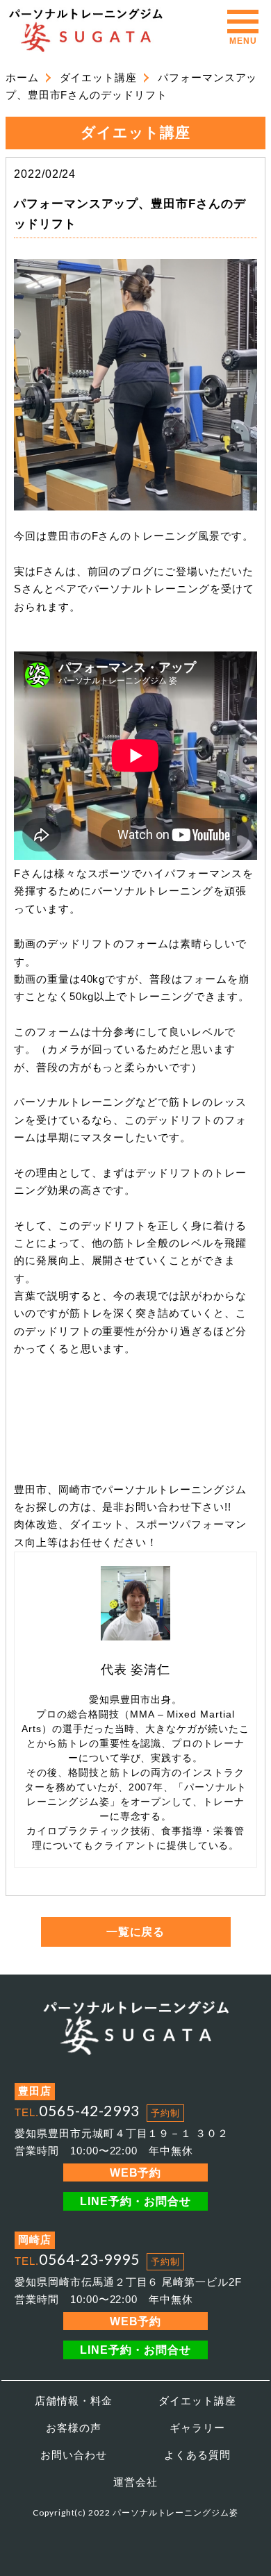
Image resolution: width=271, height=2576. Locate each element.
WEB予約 (136, 2172)
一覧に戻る (136, 1931)
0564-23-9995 (89, 2259)
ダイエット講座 (99, 78)
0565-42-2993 (89, 2110)
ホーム (22, 78)
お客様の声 (74, 2428)
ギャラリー (197, 2428)
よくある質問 (197, 2455)
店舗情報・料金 (74, 2401)
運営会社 (135, 2482)
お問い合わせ (74, 2455)
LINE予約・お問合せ (135, 2201)
